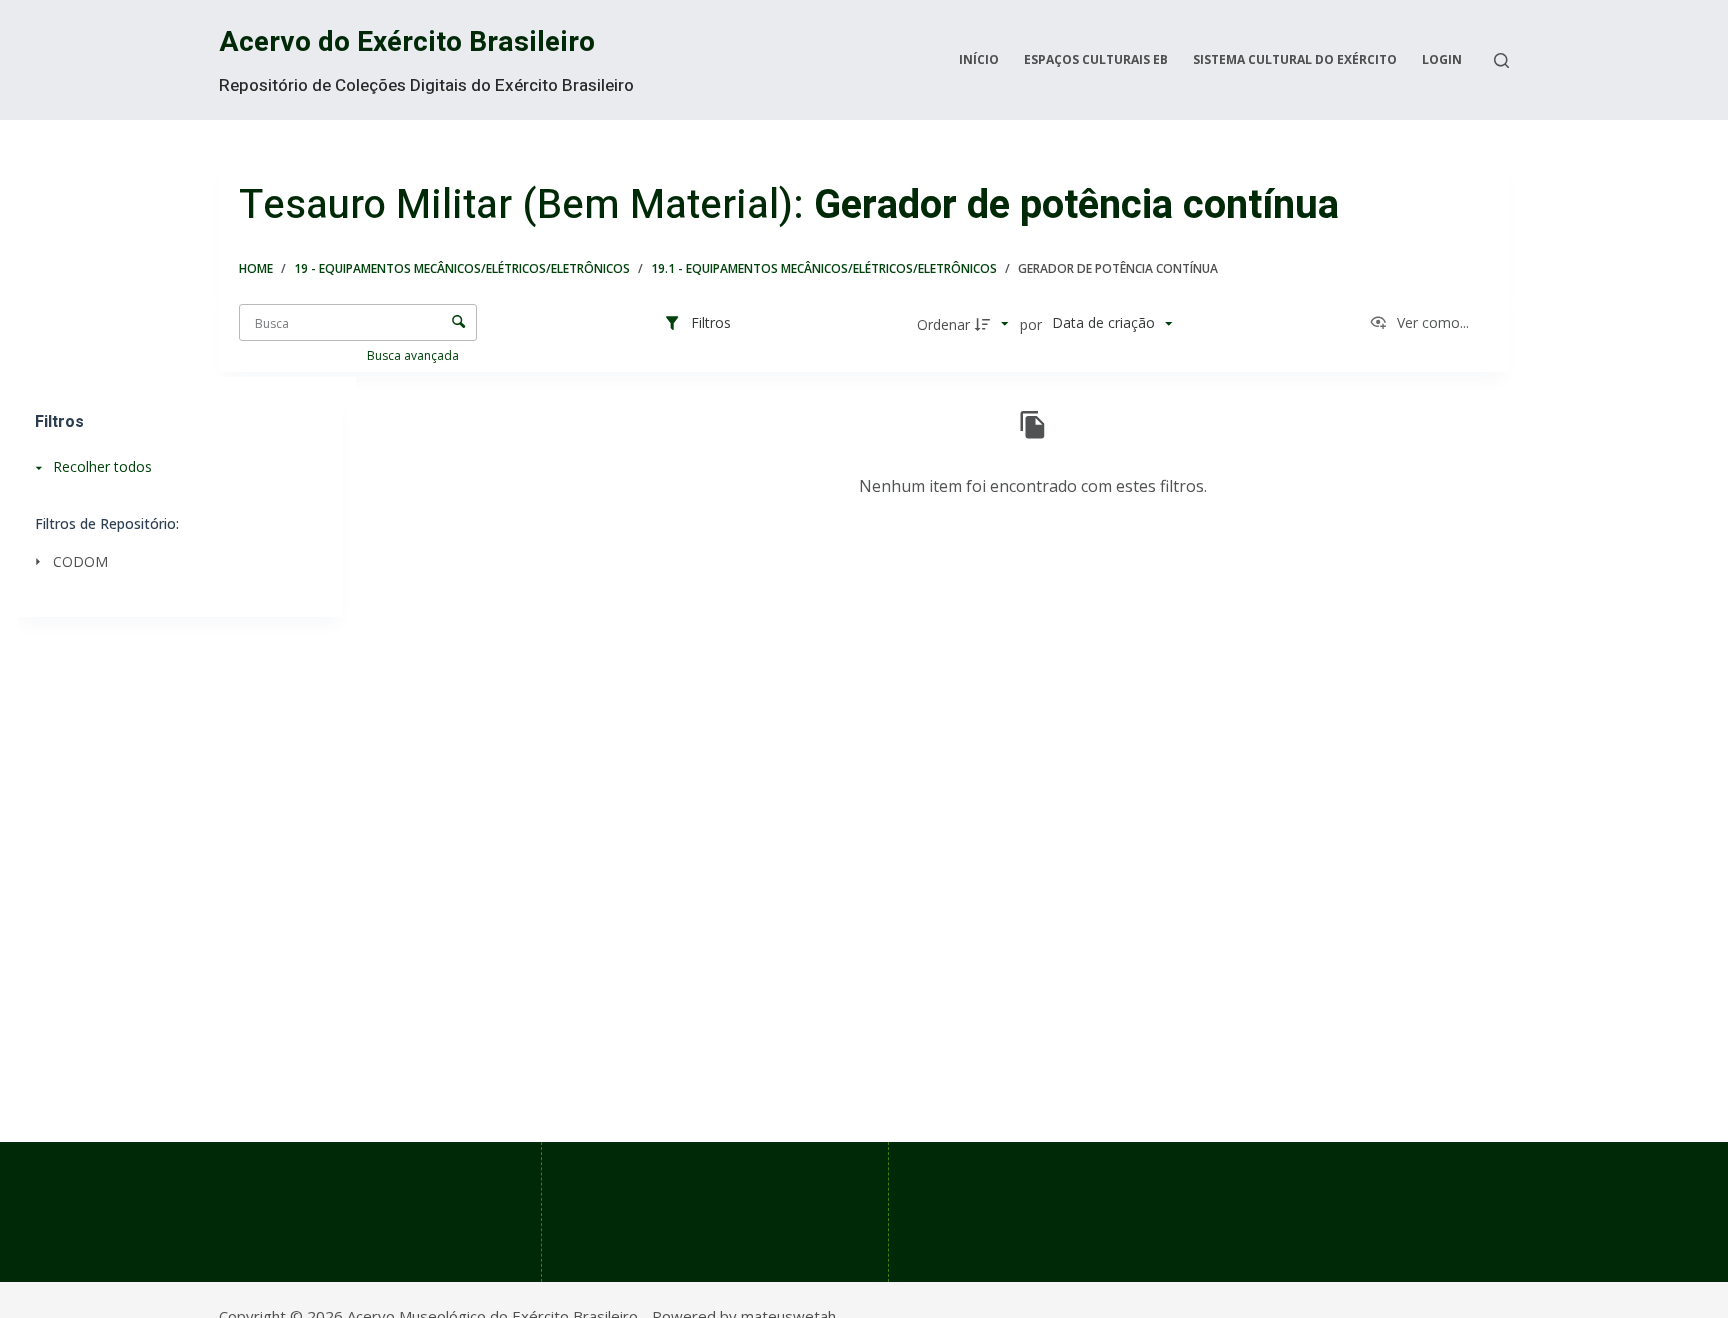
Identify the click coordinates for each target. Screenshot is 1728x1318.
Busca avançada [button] (414, 355)
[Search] (1501, 60)
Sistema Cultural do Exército (1295, 59)
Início (979, 59)
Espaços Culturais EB (1096, 59)
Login (1442, 59)
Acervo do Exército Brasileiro (407, 42)
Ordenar (943, 324)
